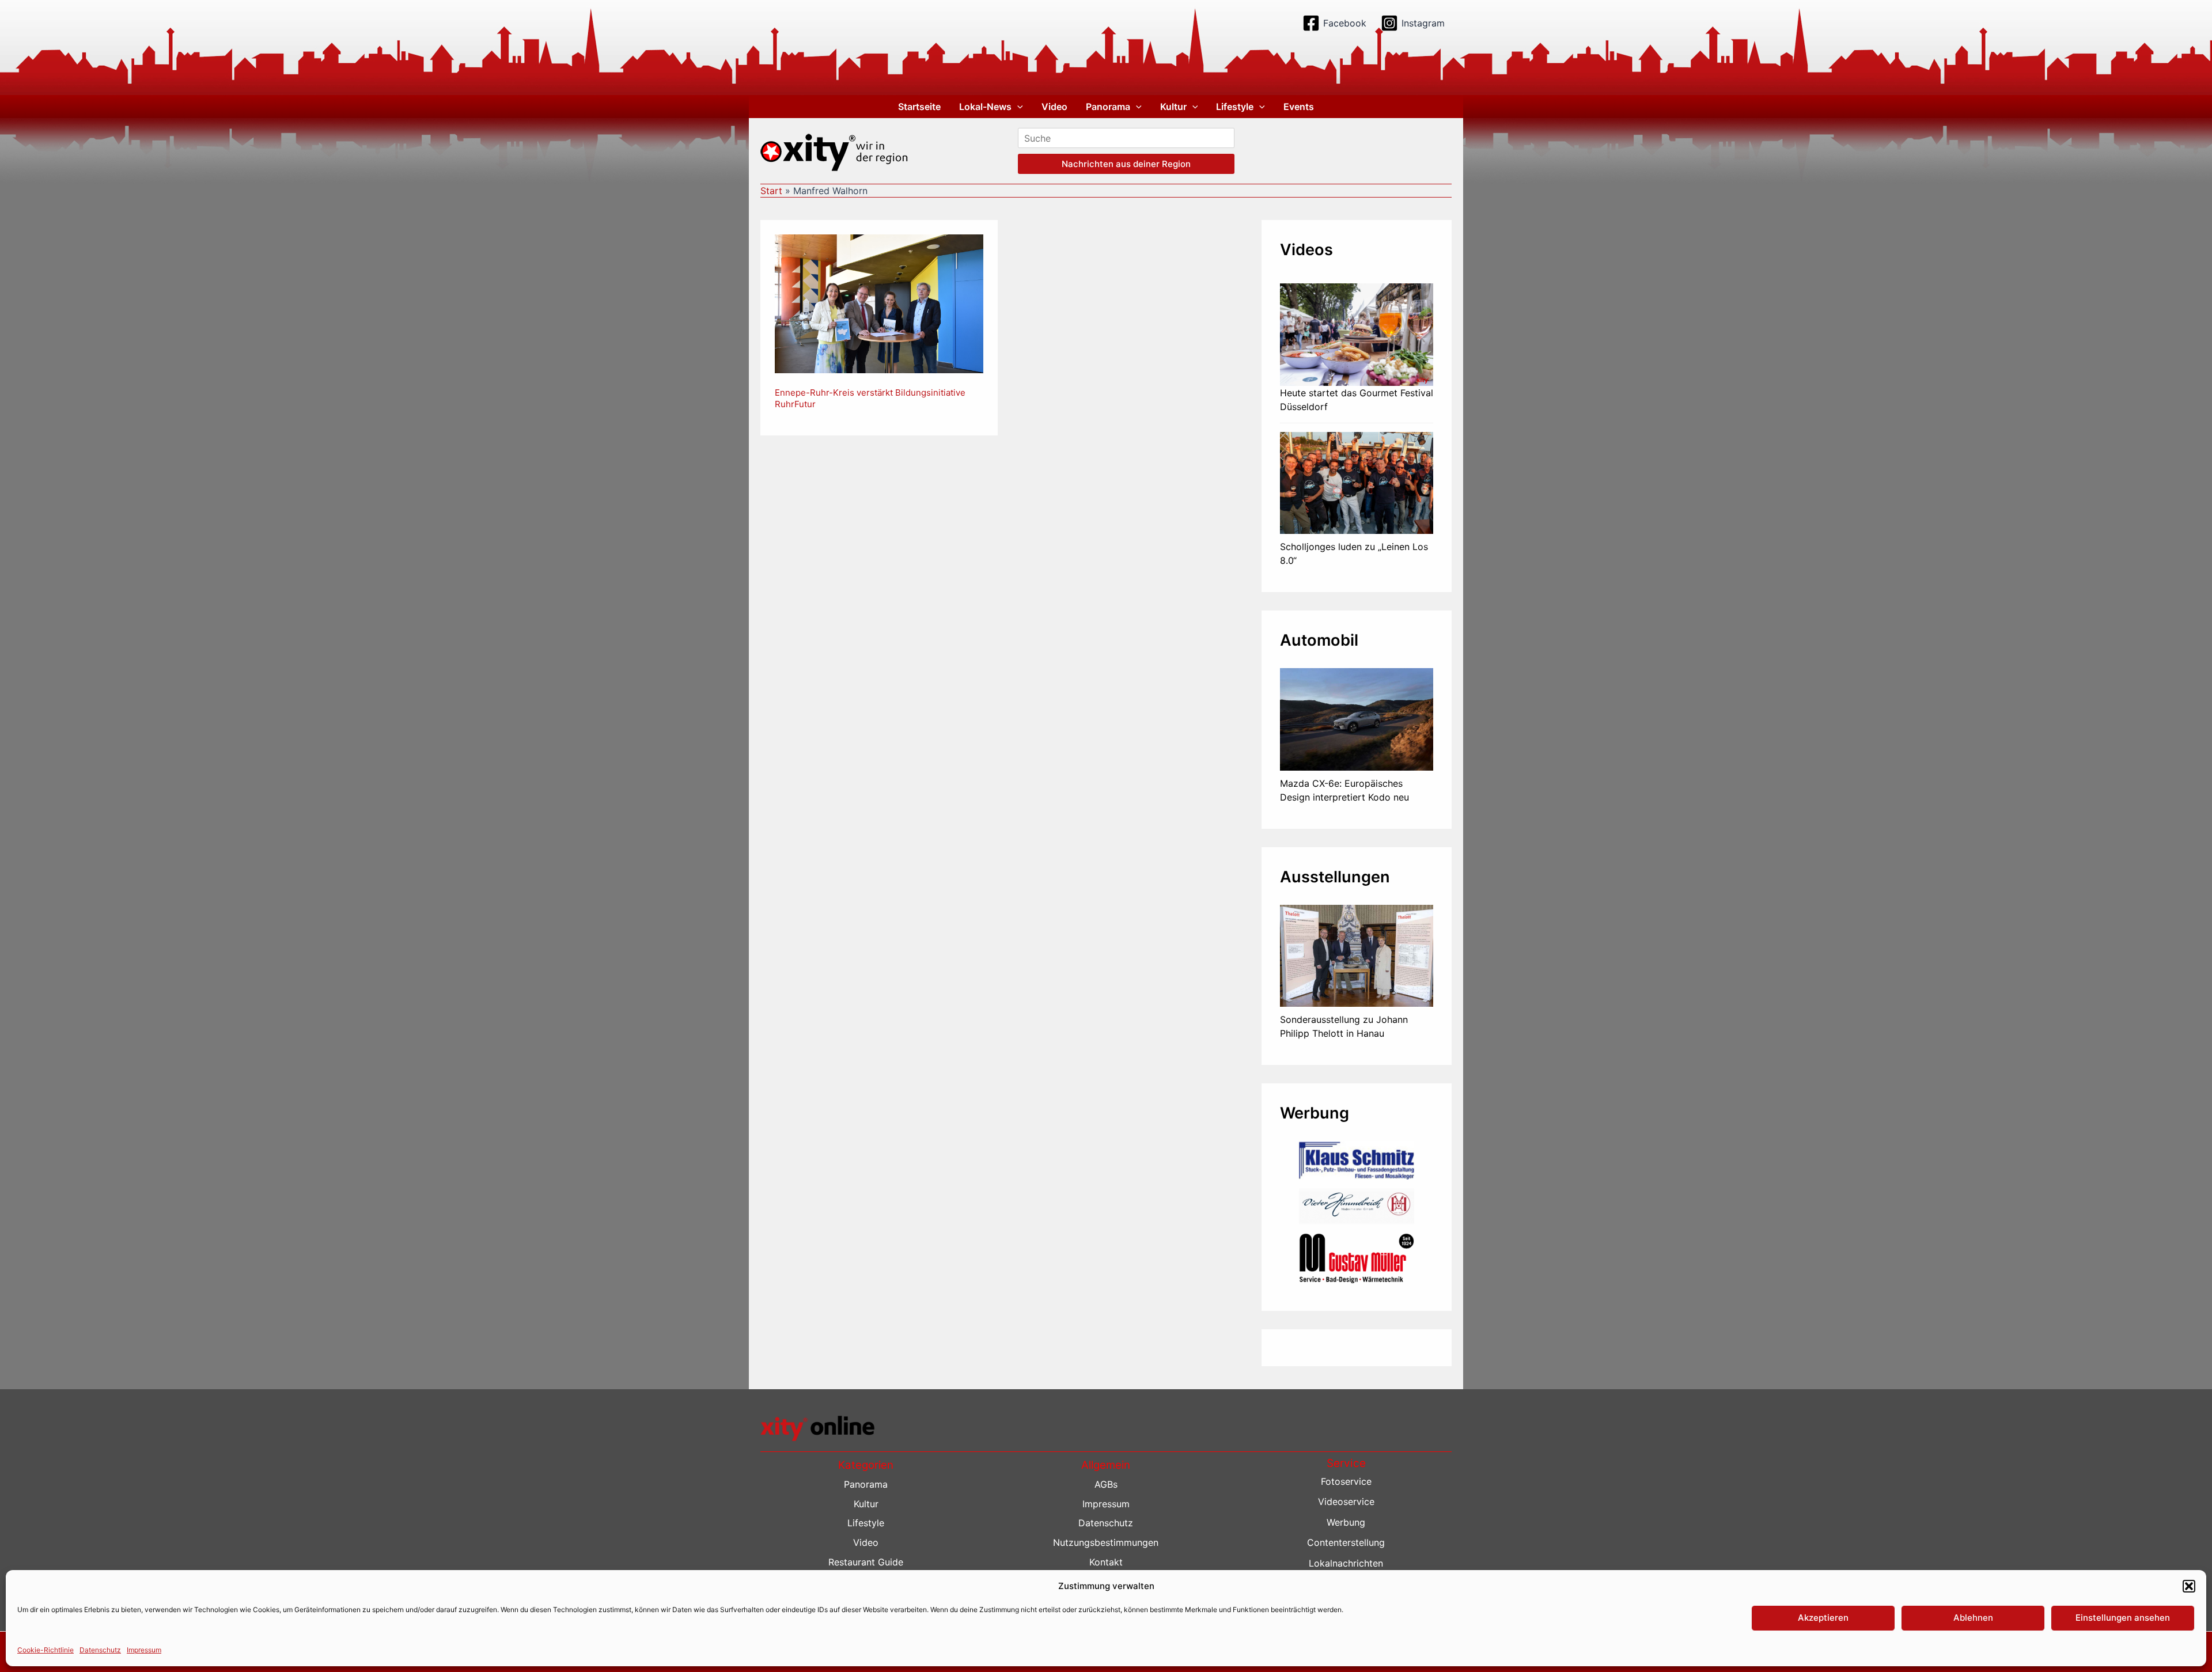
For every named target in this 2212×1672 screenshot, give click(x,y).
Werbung (1346, 1522)
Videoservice (1346, 1502)
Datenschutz (100, 1650)
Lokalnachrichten (1346, 1563)
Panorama (1108, 107)
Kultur (1173, 107)
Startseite (919, 107)
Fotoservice (1346, 1481)
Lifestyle (1235, 107)
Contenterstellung (1346, 1542)
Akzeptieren (1823, 1618)
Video (1054, 107)
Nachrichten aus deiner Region (1126, 164)
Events (1299, 107)
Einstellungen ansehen (2123, 1618)
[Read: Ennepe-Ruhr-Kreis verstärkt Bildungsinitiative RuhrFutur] (879, 303)
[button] (2189, 1586)
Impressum (144, 1650)
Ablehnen (1973, 1618)
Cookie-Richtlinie (46, 1650)
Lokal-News (985, 107)
